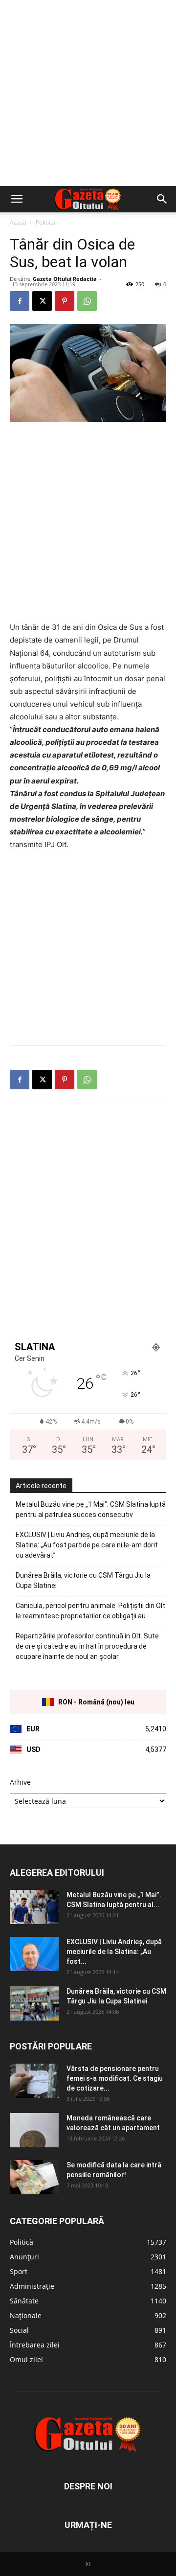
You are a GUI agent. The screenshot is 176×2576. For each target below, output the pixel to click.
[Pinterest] (65, 301)
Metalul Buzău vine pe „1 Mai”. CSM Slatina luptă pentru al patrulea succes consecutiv (91, 1509)
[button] (17, 199)
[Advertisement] (88, 93)
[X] (42, 301)
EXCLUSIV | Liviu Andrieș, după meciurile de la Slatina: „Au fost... (114, 1952)
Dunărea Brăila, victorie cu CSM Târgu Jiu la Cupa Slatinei (83, 1580)
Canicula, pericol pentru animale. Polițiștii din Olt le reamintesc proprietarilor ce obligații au (90, 1611)
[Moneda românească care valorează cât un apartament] (34, 2130)
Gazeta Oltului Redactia (65, 279)
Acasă (18, 222)
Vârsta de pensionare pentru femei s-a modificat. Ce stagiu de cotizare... (115, 2078)
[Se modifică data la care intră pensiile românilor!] (34, 2177)
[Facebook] (20, 301)
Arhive (20, 1782)
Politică (45, 222)
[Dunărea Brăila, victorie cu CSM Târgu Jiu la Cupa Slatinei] (34, 2003)
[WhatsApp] (87, 301)
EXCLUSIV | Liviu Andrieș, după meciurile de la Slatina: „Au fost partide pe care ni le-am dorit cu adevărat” (87, 1545)
